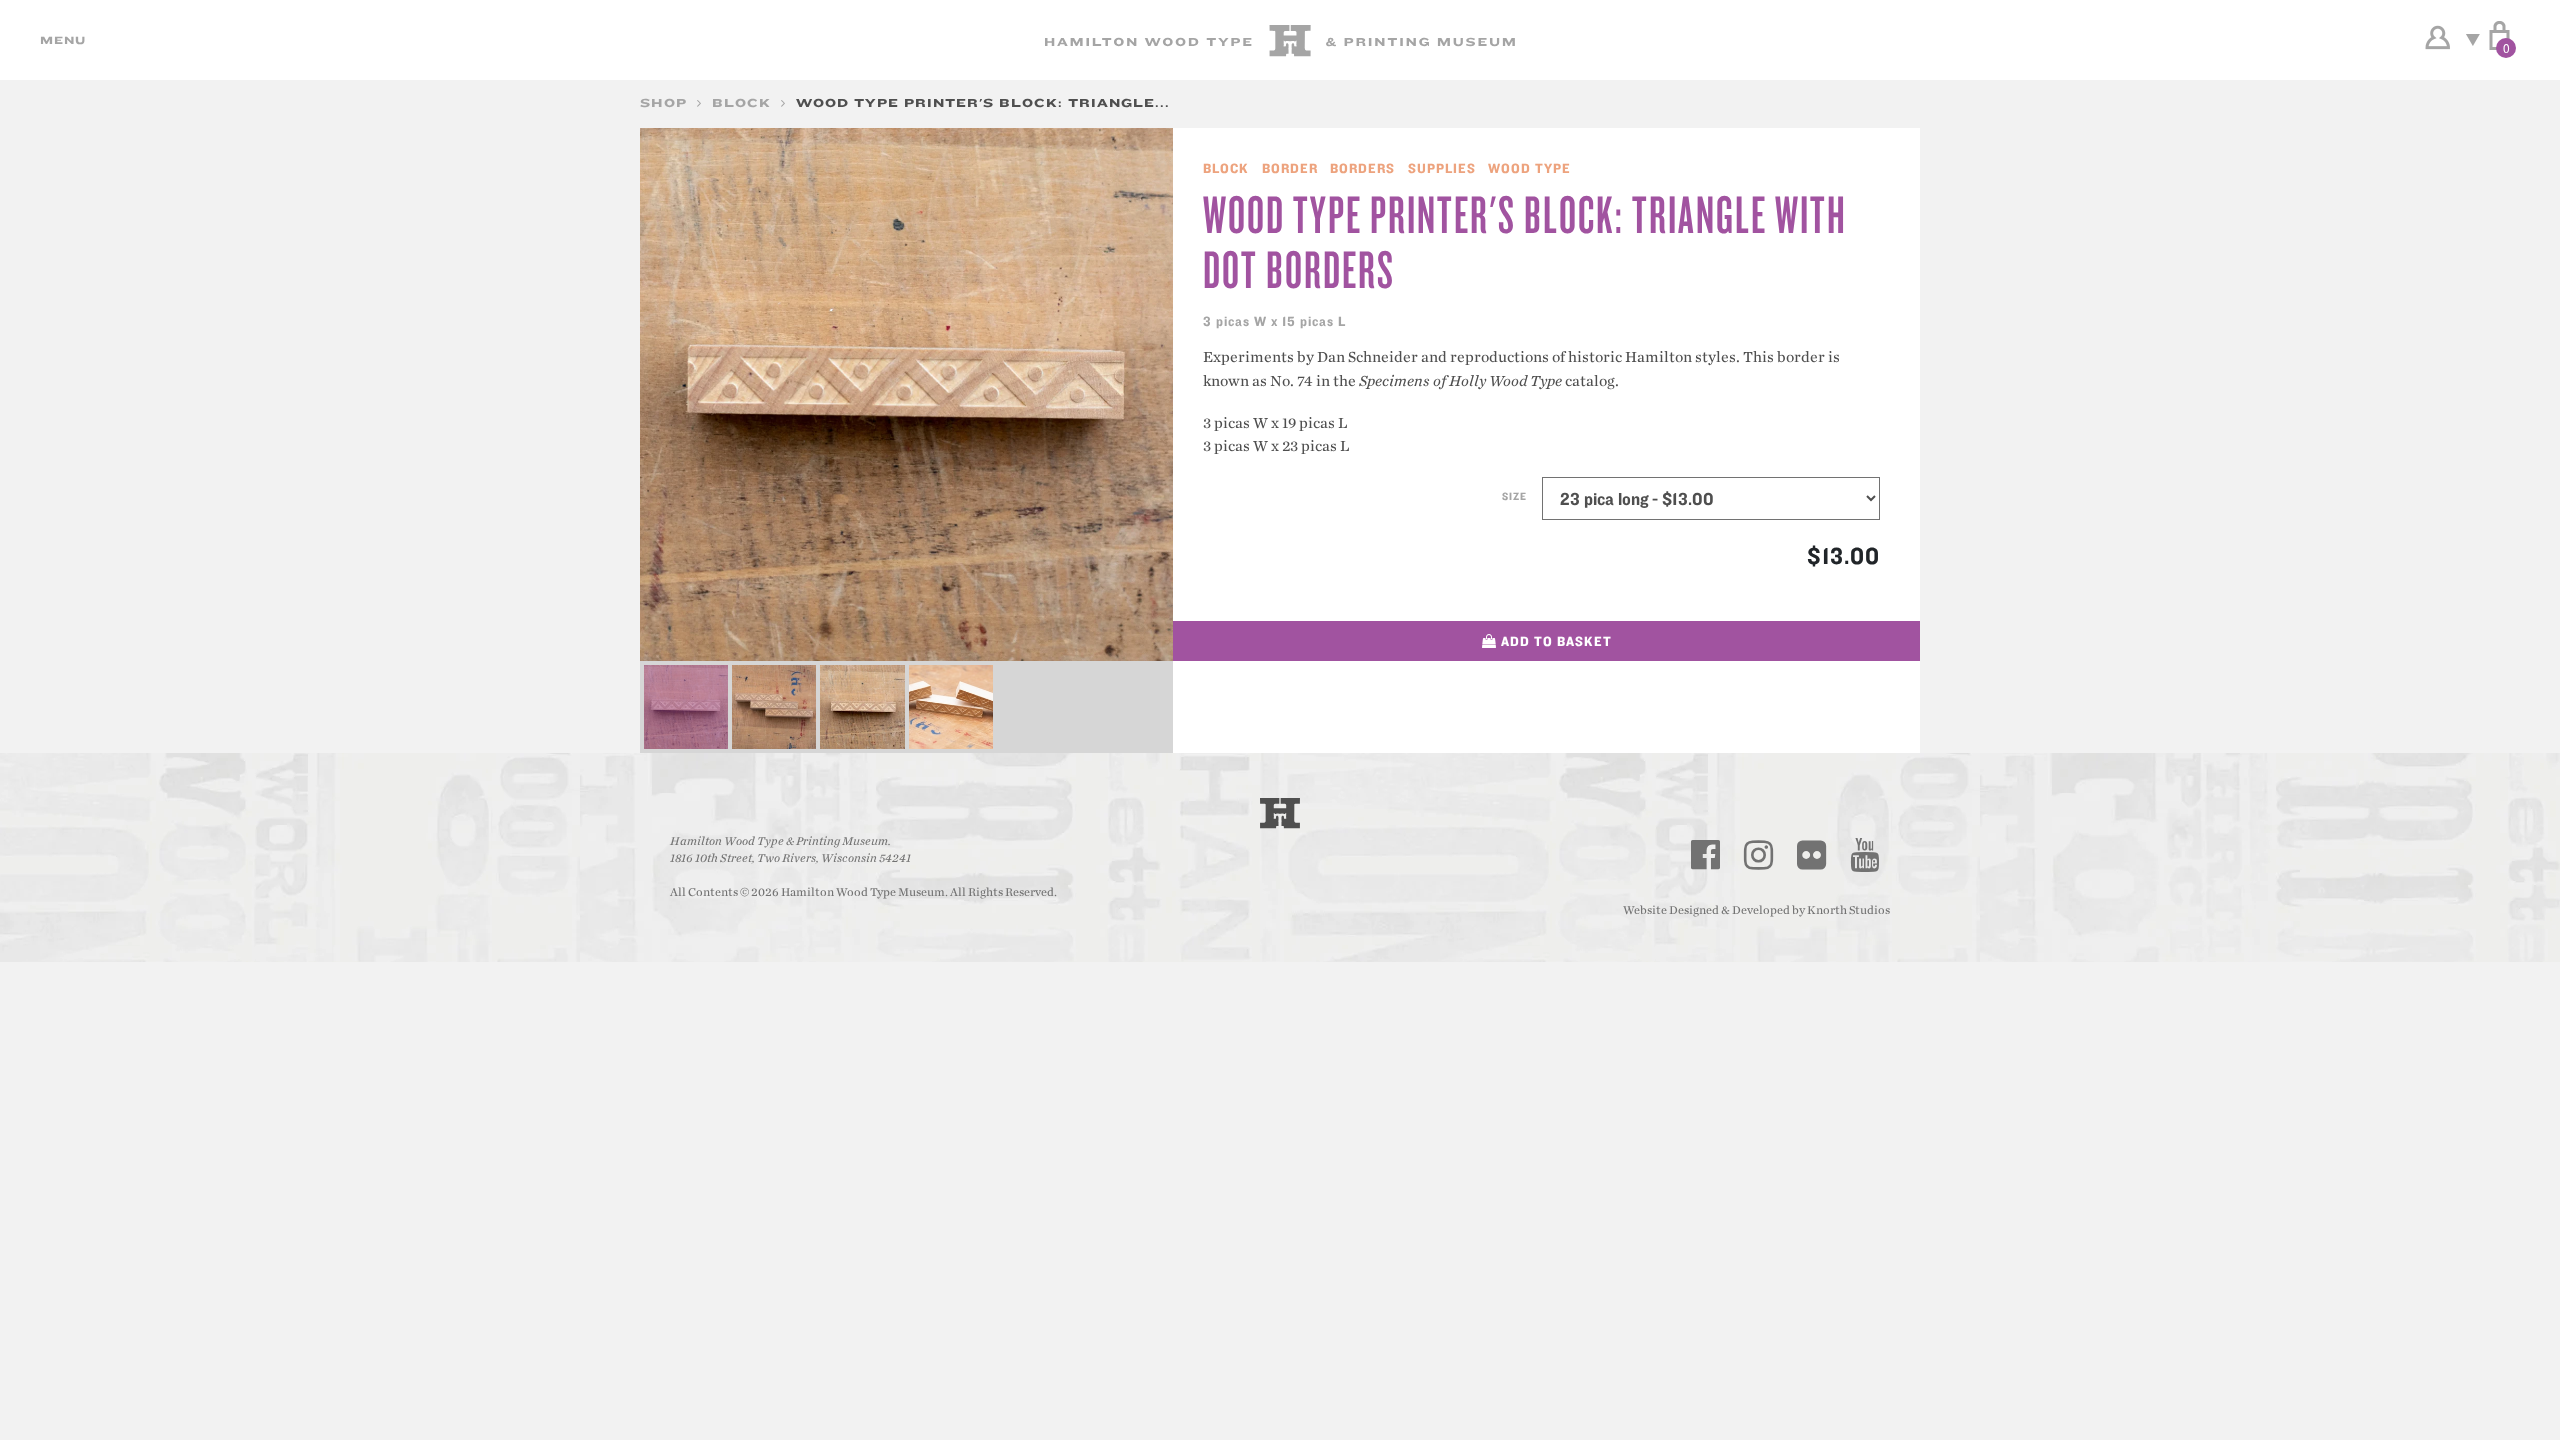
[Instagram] (1759, 855)
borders (1362, 168)
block (741, 102)
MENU (60, 40)
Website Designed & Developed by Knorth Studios (1756, 910)
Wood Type (1529, 168)
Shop (663, 102)
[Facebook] (1706, 855)
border (1290, 168)
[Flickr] (1812, 855)
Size (1514, 496)
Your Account (2437, 38)
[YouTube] (1865, 855)
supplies (1442, 168)
